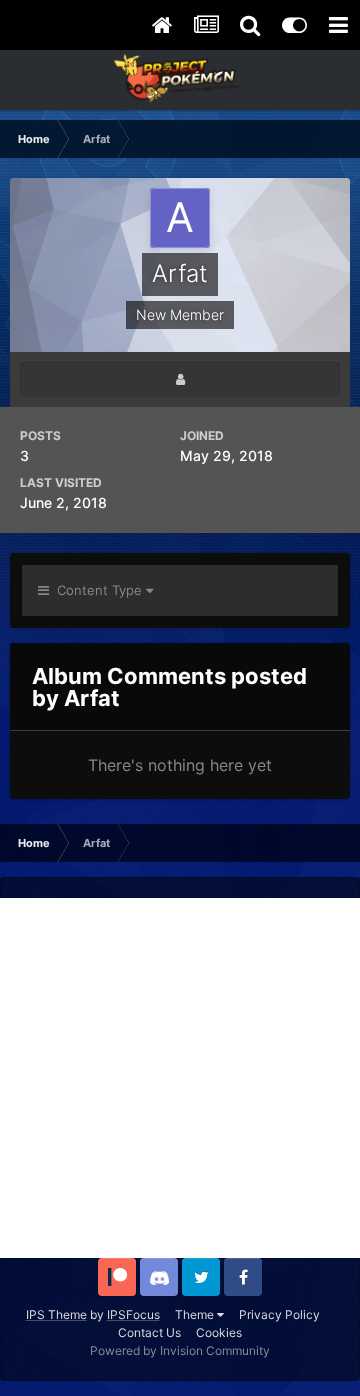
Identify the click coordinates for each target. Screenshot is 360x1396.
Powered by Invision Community (180, 1350)
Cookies (219, 1332)
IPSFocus (133, 1314)
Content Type (97, 590)
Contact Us (149, 1332)
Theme (196, 1314)
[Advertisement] (180, 1078)
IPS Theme (56, 1314)
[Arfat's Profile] (180, 379)
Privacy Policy (279, 1314)
